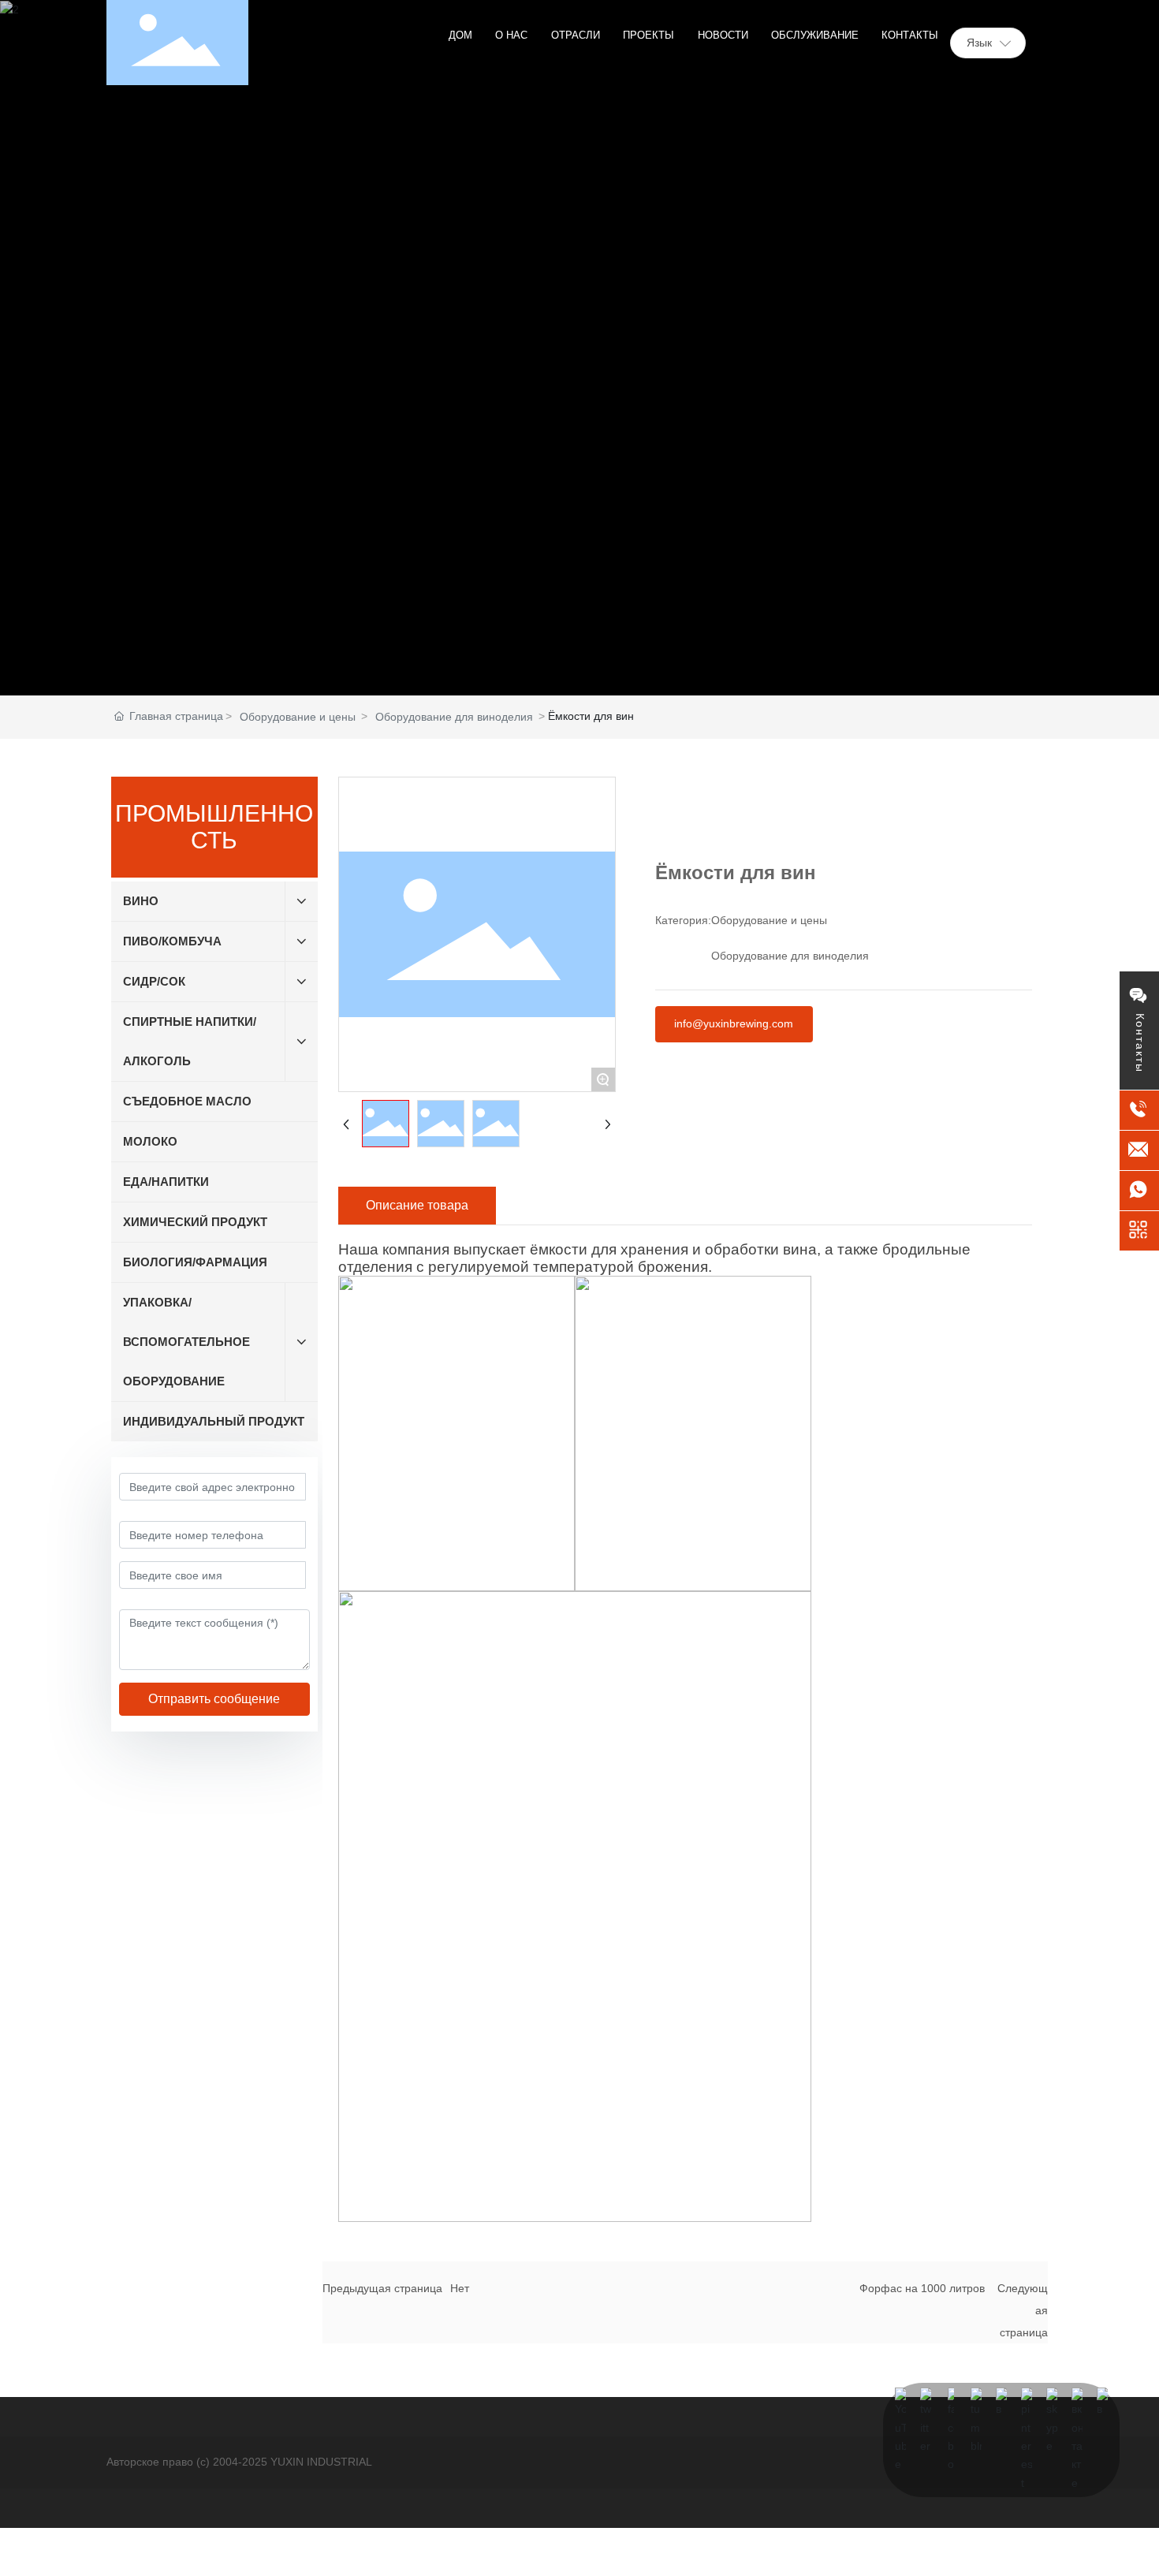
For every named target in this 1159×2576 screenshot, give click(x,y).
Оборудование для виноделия (454, 717)
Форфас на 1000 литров (922, 2288)
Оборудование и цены (298, 717)
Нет (460, 2288)
